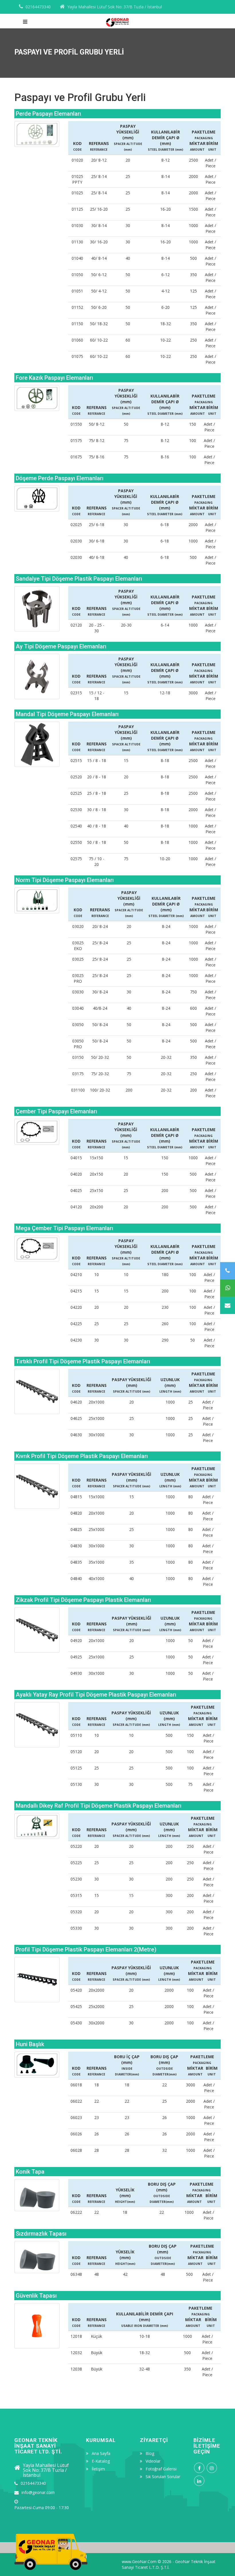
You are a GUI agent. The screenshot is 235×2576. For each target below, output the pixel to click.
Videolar (153, 2461)
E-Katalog (101, 2461)
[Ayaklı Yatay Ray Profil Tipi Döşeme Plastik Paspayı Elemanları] (37, 1725)
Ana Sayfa (101, 2453)
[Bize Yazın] (228, 1306)
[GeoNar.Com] (117, 20)
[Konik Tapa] (37, 2195)
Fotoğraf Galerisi (161, 2469)
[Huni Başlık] (37, 2065)
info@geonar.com (38, 2492)
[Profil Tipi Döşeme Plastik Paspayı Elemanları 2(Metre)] (37, 1980)
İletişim (98, 2469)
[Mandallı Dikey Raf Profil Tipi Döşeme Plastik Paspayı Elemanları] (37, 1826)
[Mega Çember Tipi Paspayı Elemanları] (37, 1249)
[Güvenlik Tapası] (37, 2326)
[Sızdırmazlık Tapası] (37, 2257)
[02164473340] (228, 1271)
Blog (150, 2453)
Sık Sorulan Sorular (163, 2477)
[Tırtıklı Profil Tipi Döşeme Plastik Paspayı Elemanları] (37, 1391)
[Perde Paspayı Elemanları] (37, 134)
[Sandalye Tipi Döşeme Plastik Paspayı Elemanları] (37, 609)
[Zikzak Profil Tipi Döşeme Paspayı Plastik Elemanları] (37, 1630)
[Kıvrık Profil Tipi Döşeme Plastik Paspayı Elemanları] (37, 1486)
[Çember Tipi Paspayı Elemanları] (37, 1132)
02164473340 (38, 7)
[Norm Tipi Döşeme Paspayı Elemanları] (37, 900)
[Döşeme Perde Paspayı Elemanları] (37, 499)
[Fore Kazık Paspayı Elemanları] (37, 398)
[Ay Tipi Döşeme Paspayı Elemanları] (37, 677)
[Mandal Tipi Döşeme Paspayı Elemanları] (37, 744)
